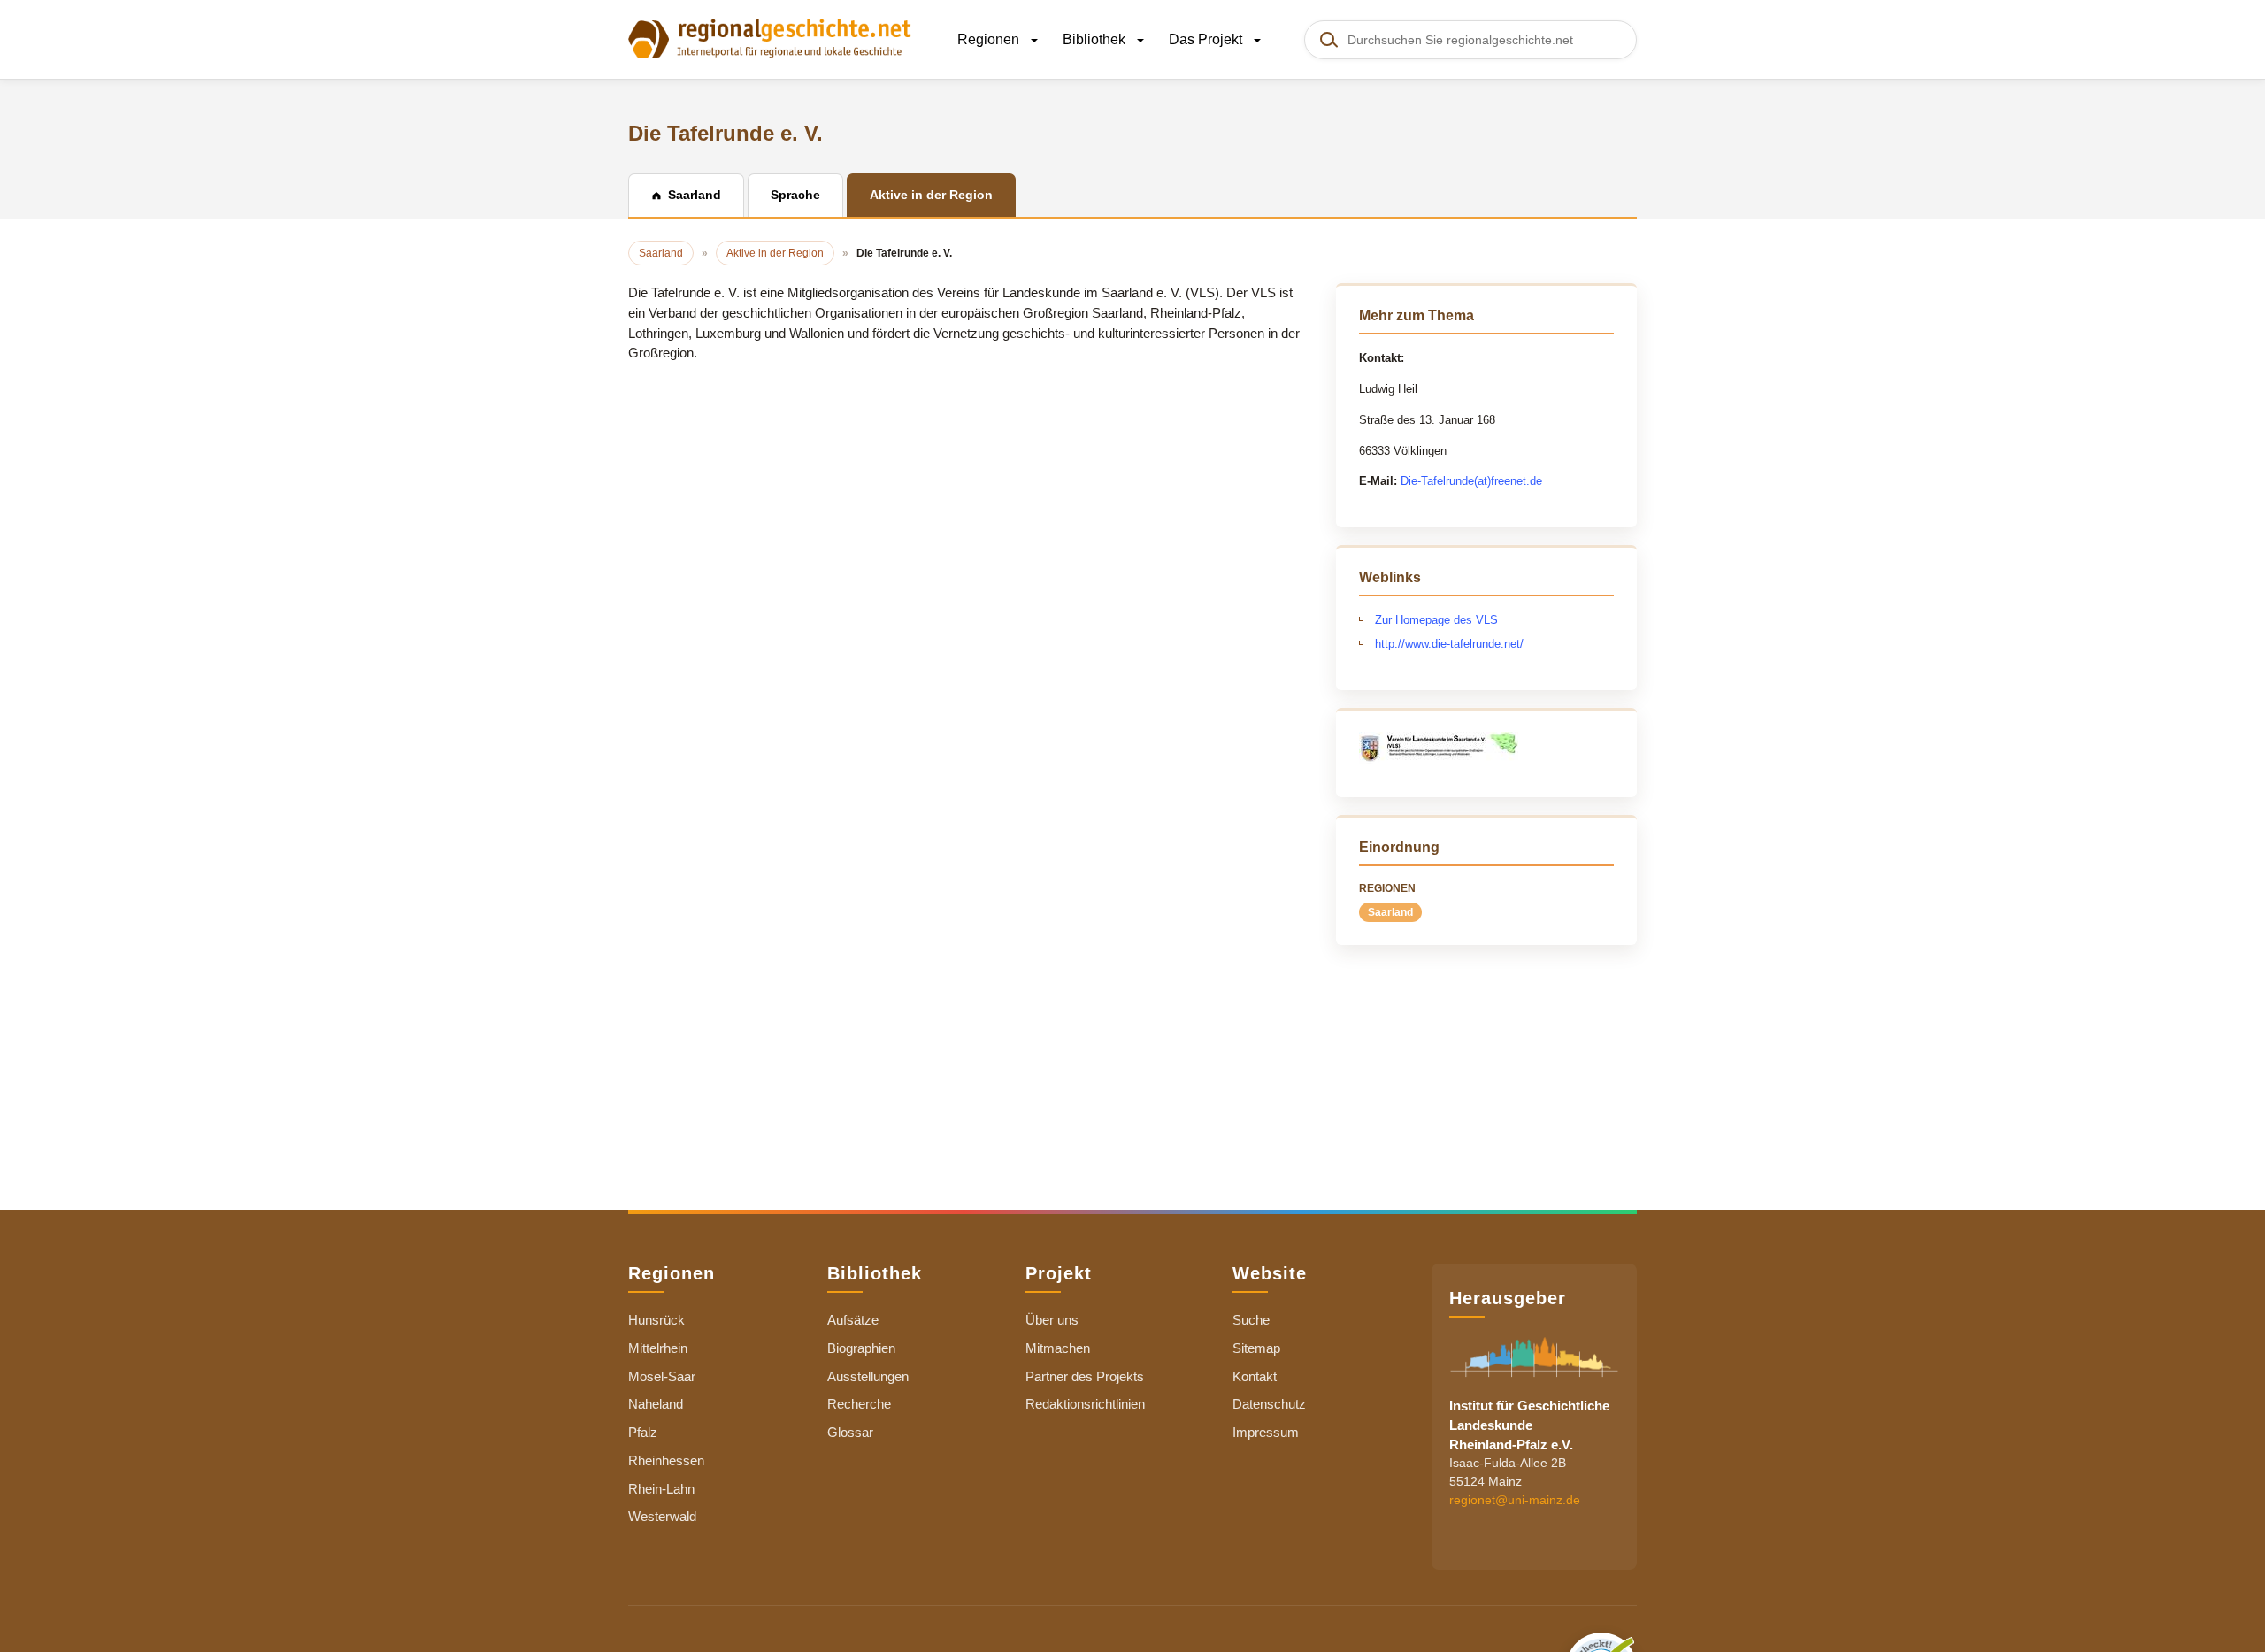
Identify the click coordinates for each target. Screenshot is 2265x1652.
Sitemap (1256, 1348)
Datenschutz (1269, 1404)
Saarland (1390, 912)
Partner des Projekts (1085, 1376)
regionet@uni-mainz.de (1515, 1500)
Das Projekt (1207, 39)
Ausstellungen (868, 1376)
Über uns (1052, 1320)
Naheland (656, 1404)
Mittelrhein (658, 1348)
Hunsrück (656, 1320)
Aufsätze (853, 1320)
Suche (1251, 1320)
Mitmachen (1058, 1348)
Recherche (859, 1404)
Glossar (850, 1432)
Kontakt (1255, 1376)
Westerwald (662, 1516)
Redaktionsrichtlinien (1085, 1404)
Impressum (1266, 1432)
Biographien (861, 1348)
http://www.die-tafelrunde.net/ (1449, 644)
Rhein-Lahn (661, 1489)
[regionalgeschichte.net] (770, 37)
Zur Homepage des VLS (1436, 620)
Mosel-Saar (662, 1376)
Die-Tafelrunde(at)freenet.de (1471, 481)
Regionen (990, 39)
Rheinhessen (666, 1460)
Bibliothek (1096, 39)
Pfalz (643, 1432)
